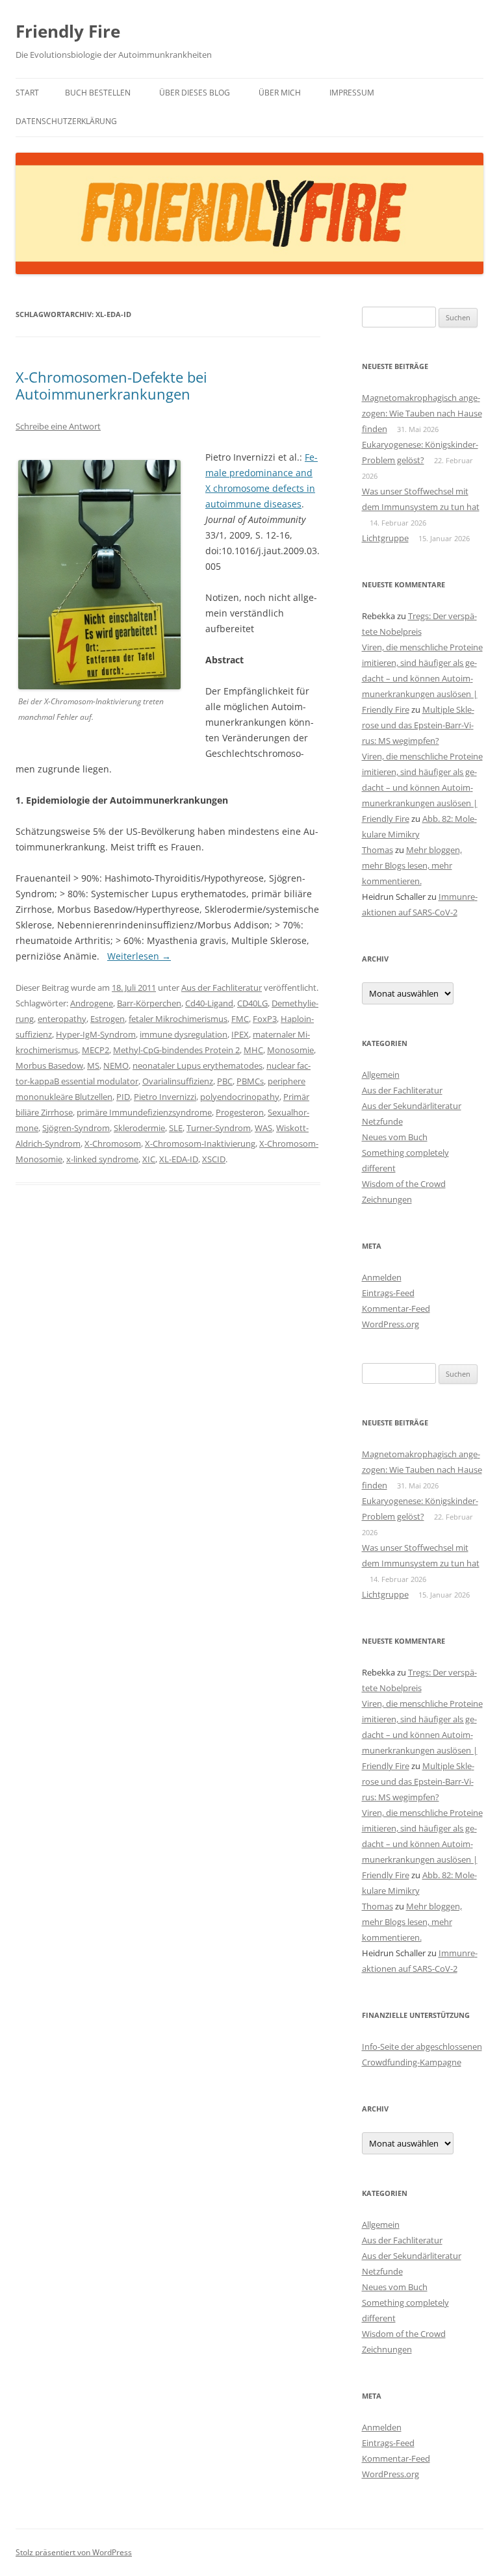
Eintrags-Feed (388, 1293)
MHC (253, 1050)
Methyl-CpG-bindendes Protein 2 (176, 1050)
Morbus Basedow (49, 1065)
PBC (225, 1081)
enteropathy (62, 1019)
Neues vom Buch (395, 1137)
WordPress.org (390, 1324)
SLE (176, 1128)
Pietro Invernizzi (165, 1097)
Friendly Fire (68, 31)
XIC (149, 1159)
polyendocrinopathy (240, 1097)
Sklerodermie (139, 1128)
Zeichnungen (387, 1199)
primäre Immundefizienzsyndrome (144, 1112)
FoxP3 (265, 1019)
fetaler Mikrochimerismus (178, 1019)
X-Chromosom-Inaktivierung (200, 1143)
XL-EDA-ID (179, 1159)
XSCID (214, 1159)
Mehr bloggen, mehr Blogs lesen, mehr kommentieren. (412, 865)
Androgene (92, 1003)
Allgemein (381, 1075)
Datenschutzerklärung (66, 121)
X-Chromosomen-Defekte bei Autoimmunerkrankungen (111, 385)
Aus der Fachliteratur (222, 988)
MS (93, 1065)
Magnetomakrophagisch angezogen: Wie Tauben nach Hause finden (422, 413)
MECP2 (96, 1050)
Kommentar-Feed (396, 1308)
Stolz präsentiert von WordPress (74, 2552)
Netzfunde (382, 1121)
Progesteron (240, 1112)
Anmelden (382, 1277)
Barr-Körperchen (149, 1003)
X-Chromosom (113, 1143)
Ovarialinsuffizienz (178, 1081)
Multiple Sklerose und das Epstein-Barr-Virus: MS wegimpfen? (418, 725)
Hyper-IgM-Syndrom (96, 1034)
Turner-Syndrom (219, 1128)
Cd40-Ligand (209, 1003)
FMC (240, 1019)
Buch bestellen (98, 93)
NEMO (116, 1065)
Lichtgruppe (385, 538)
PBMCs (250, 1081)
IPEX (240, 1034)
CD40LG (252, 1003)
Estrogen (108, 1019)
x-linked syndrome (102, 1159)
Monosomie (290, 1050)
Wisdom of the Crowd (404, 1184)
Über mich (280, 93)
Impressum (352, 93)
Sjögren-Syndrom (76, 1128)
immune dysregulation (184, 1034)
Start (27, 93)
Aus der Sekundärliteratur (412, 1106)
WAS (263, 1128)
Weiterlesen (139, 956)
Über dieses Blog (195, 93)
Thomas (377, 850)
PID (123, 1097)
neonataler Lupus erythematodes (198, 1065)
